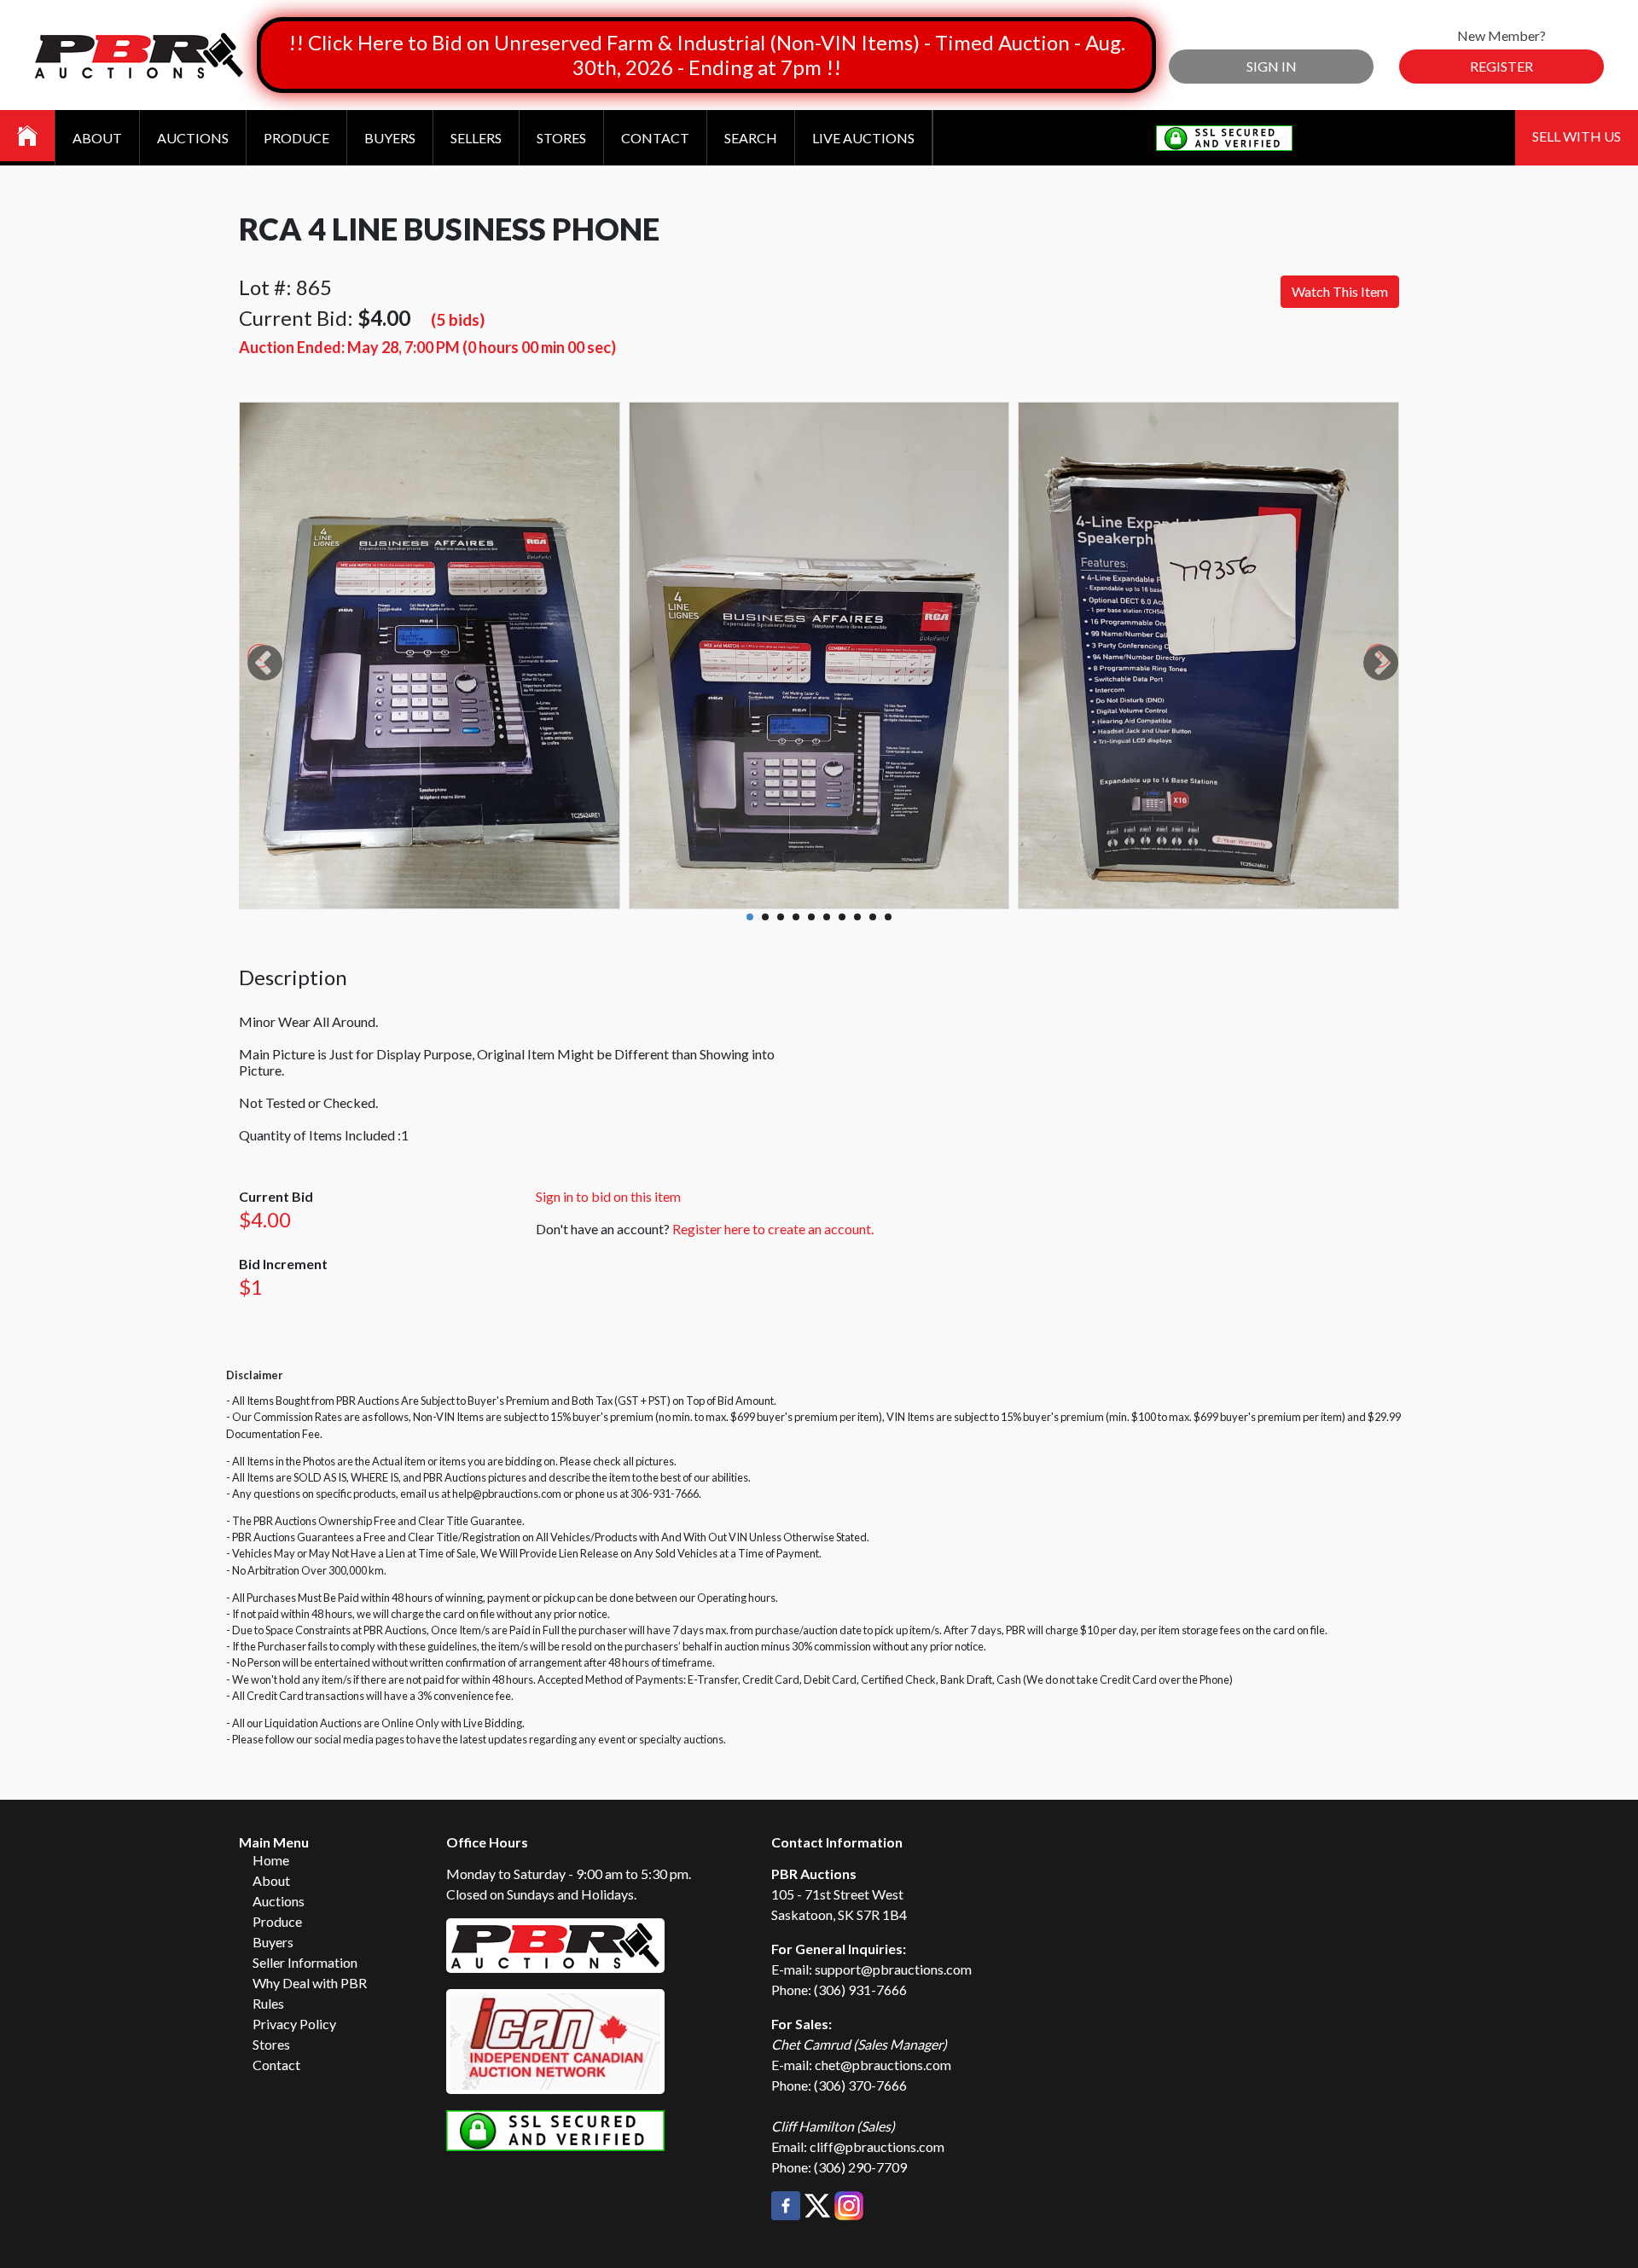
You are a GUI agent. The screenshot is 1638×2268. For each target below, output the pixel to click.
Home (271, 1860)
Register (1501, 66)
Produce (296, 138)
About (97, 138)
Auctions (193, 138)
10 (888, 917)
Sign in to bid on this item (608, 1196)
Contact (655, 138)
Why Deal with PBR (310, 1983)
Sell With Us (1577, 136)
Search (751, 138)
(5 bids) (458, 319)
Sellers (476, 138)
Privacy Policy (294, 2024)
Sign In (1272, 66)
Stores (561, 138)
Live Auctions (863, 138)
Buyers (390, 138)
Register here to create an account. (773, 1229)
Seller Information (305, 1962)
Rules (268, 2003)
